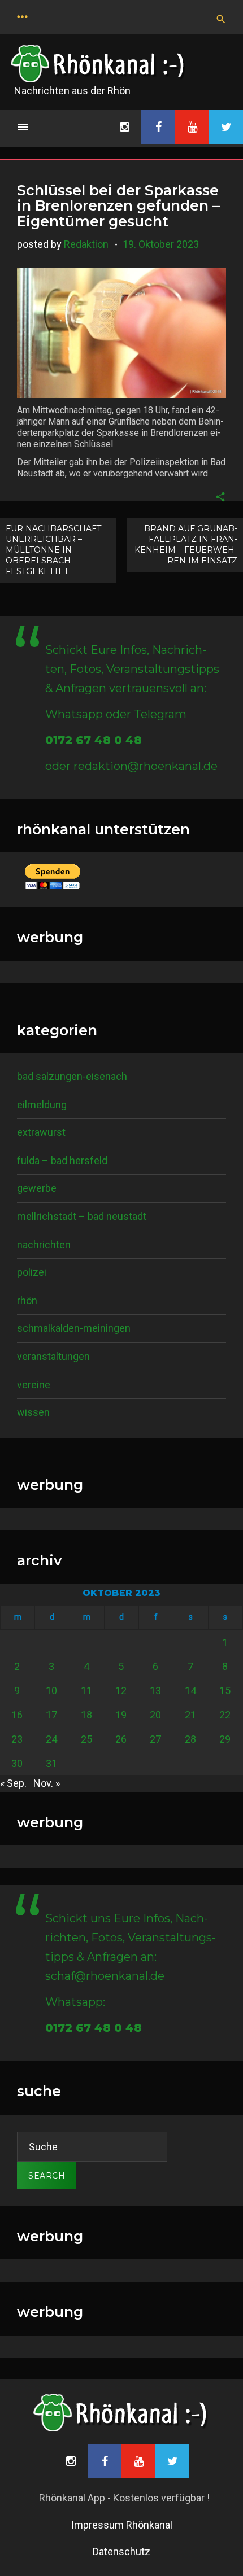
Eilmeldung (42, 1105)
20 (155, 1715)
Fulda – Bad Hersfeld (62, 1160)
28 (190, 1739)
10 (51, 1691)
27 (155, 1739)
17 (51, 1715)
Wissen (33, 1412)
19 (121, 1715)
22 (225, 1715)
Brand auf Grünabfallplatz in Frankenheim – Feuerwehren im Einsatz (186, 544)
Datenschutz (121, 2551)
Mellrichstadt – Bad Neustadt (82, 1216)
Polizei (32, 1272)
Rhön (27, 1300)
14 (190, 1691)
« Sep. (13, 1783)
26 (121, 1739)
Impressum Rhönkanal (122, 2525)
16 (17, 1715)
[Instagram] (124, 127)
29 (225, 1739)
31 (51, 1763)
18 (86, 1715)
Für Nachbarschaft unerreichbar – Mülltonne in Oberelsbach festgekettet (53, 550)
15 (225, 1691)
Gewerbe (37, 1188)
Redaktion (86, 244)
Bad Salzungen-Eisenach (72, 1076)
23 (17, 1739)
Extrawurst (41, 1132)
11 (86, 1691)
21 (190, 1715)
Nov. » (47, 1783)
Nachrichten (44, 1245)
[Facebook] (158, 127)
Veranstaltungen (53, 1356)
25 (86, 1739)
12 (121, 1691)
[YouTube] (192, 127)
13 (155, 1691)
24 (51, 1739)
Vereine (34, 1385)
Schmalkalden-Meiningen (74, 1328)
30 (17, 1763)
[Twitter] (226, 127)
